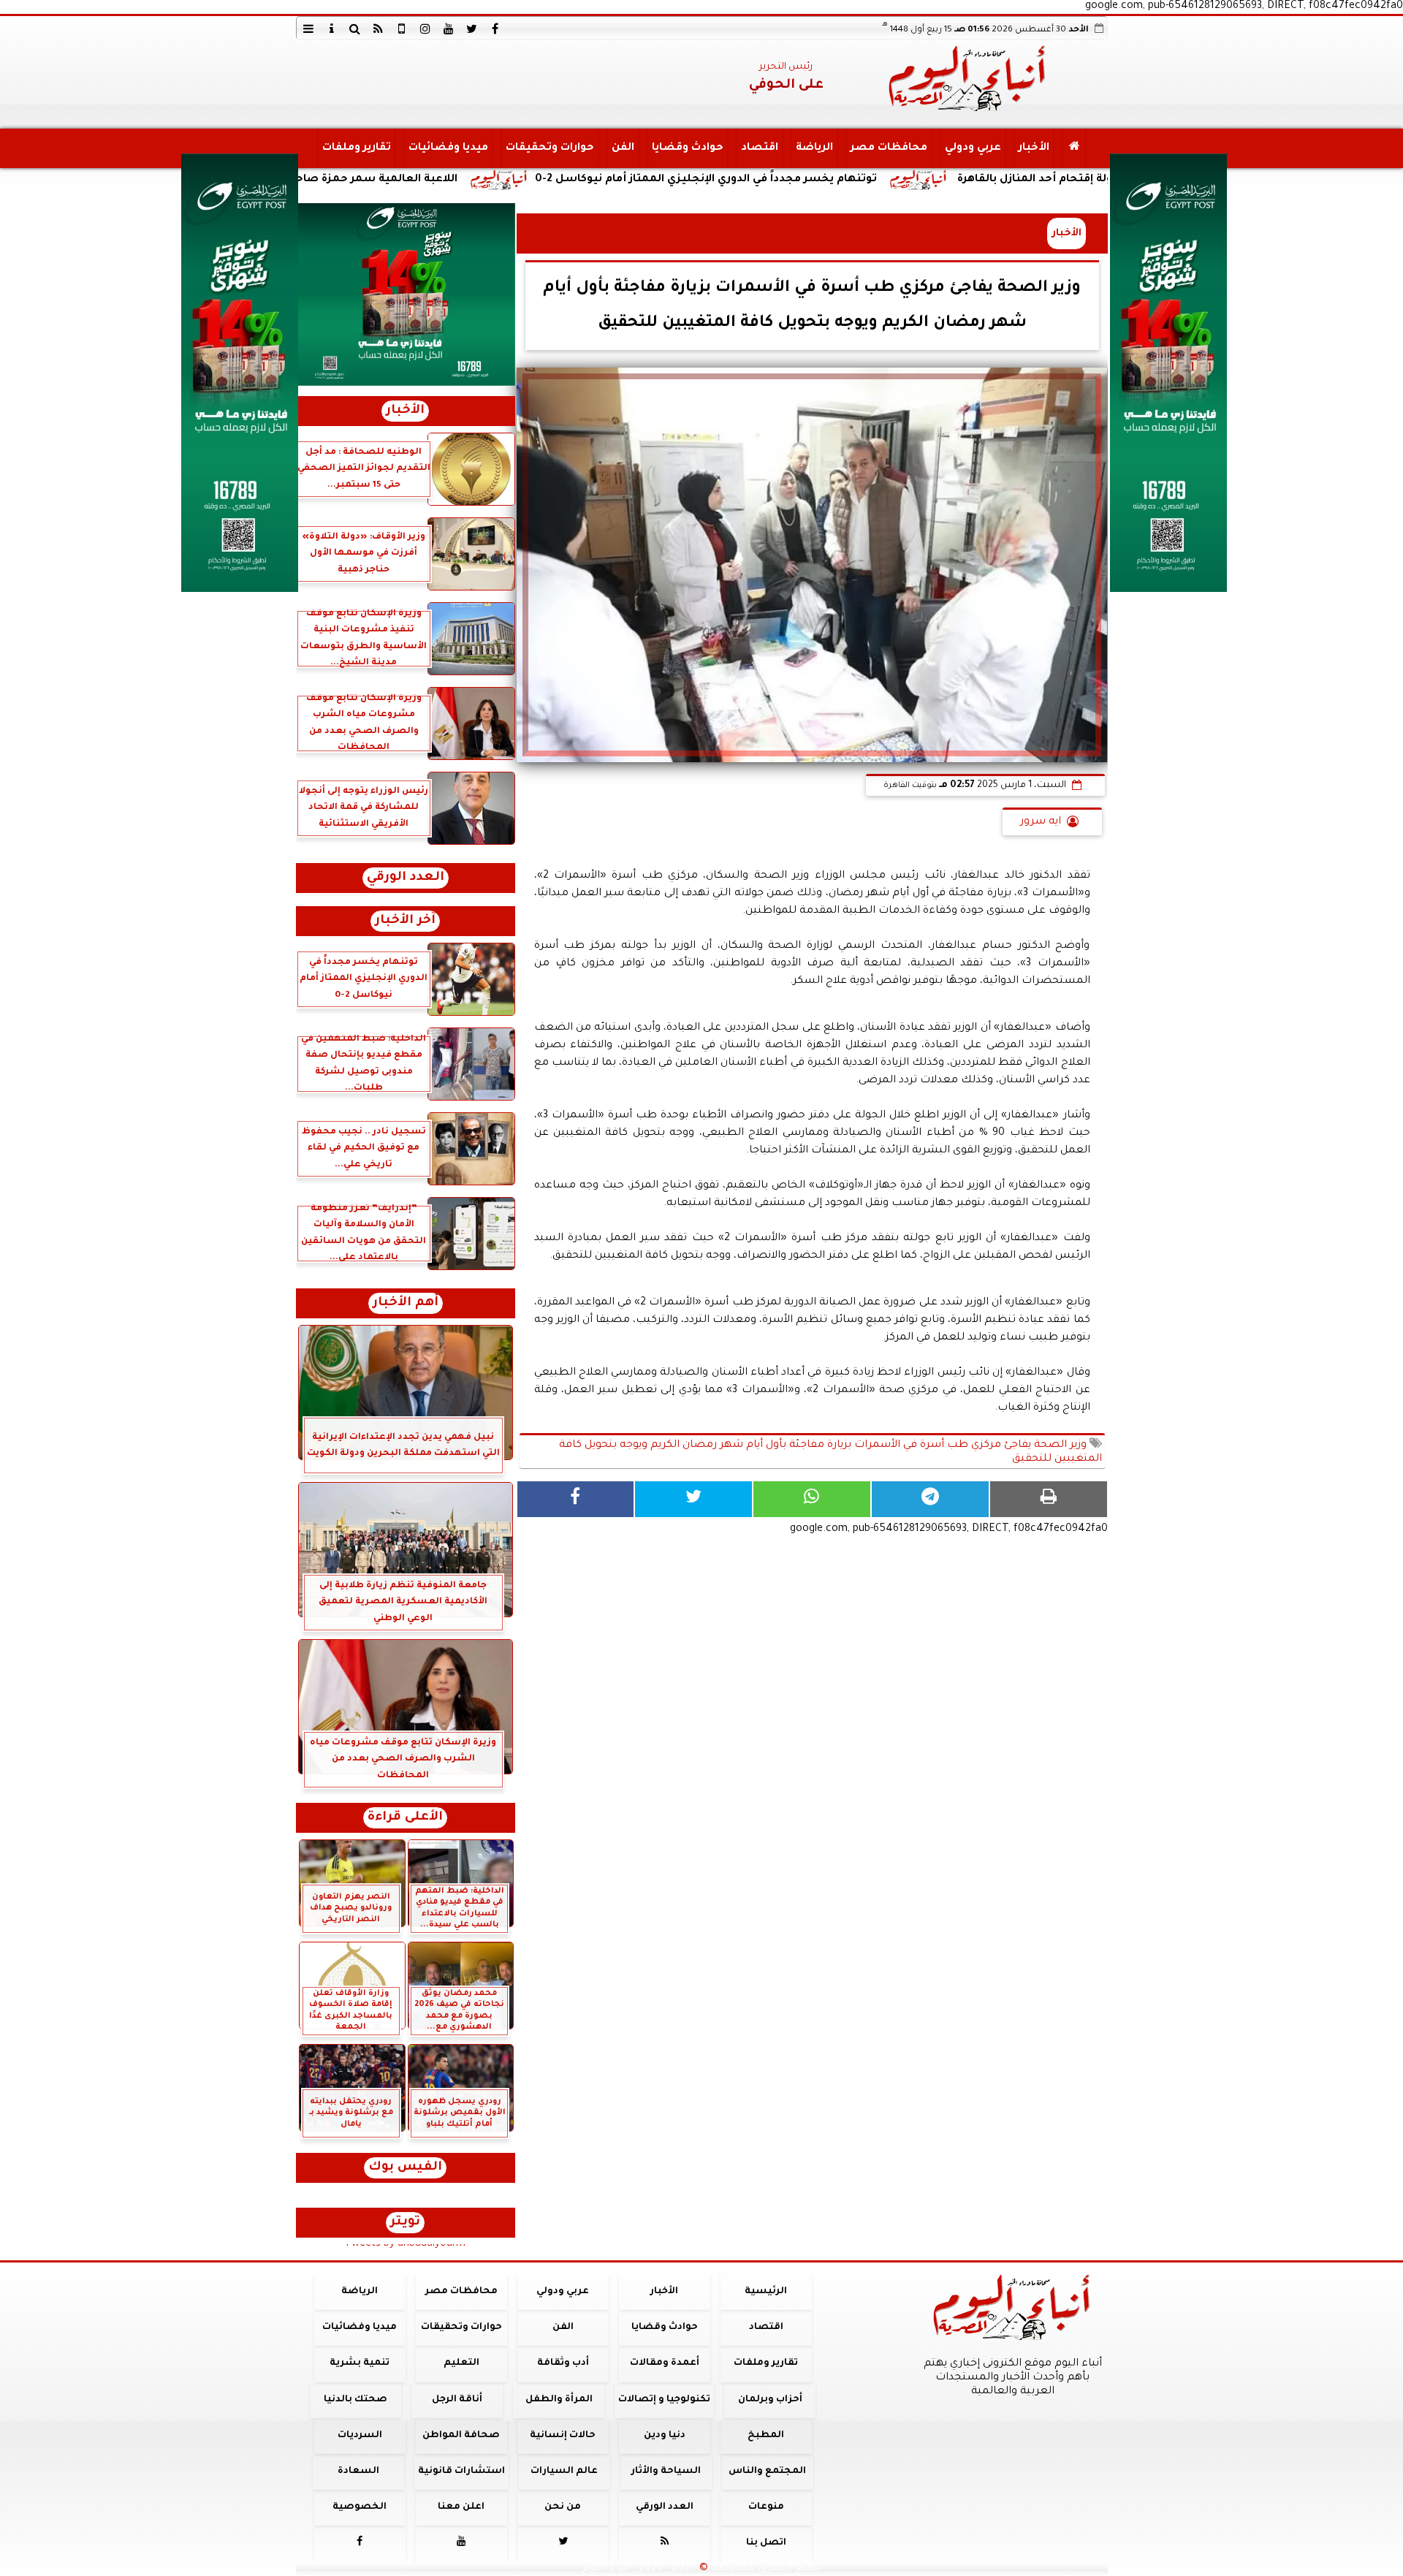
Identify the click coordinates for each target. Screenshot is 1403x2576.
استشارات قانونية (461, 2471)
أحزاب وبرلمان (769, 2400)
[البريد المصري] (406, 295)
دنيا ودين (664, 2436)
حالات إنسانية (563, 2436)
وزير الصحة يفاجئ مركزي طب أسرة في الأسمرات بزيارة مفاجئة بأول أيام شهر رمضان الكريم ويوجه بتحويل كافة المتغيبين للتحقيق (830, 1452)
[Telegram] (930, 1499)
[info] (332, 29)
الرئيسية (766, 2292)
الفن (622, 148)
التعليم (461, 2363)
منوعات (765, 2507)
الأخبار (1033, 148)
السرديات (359, 2436)
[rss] (379, 29)
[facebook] (495, 29)
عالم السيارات (564, 2471)
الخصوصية (360, 2507)
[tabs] (308, 29)
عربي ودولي (972, 148)
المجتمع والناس (767, 2471)
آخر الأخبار (405, 921)
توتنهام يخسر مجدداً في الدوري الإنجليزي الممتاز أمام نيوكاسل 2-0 (865, 180)
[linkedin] (425, 29)
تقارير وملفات (356, 148)
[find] (355, 29)
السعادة (358, 2471)
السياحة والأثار (665, 2471)
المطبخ (766, 2436)
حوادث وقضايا (687, 148)
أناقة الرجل (457, 2400)
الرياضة (814, 148)
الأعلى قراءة (405, 1818)
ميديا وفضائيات (448, 148)
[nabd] (402, 29)
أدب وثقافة (562, 2363)
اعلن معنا (461, 2507)
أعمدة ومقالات (664, 2363)
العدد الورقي (406, 878)
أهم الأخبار (406, 1303)
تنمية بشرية (360, 2363)
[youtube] (449, 29)
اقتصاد (759, 148)
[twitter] (472, 29)
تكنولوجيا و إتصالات (664, 2400)
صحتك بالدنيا (355, 2400)
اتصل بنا (765, 2543)
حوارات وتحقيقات (549, 148)
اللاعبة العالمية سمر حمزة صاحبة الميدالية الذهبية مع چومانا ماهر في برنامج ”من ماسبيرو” (383, 180)
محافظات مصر (888, 148)
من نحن (563, 2507)
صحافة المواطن (461, 2436)
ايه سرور (1041, 822)
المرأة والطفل (558, 2400)
